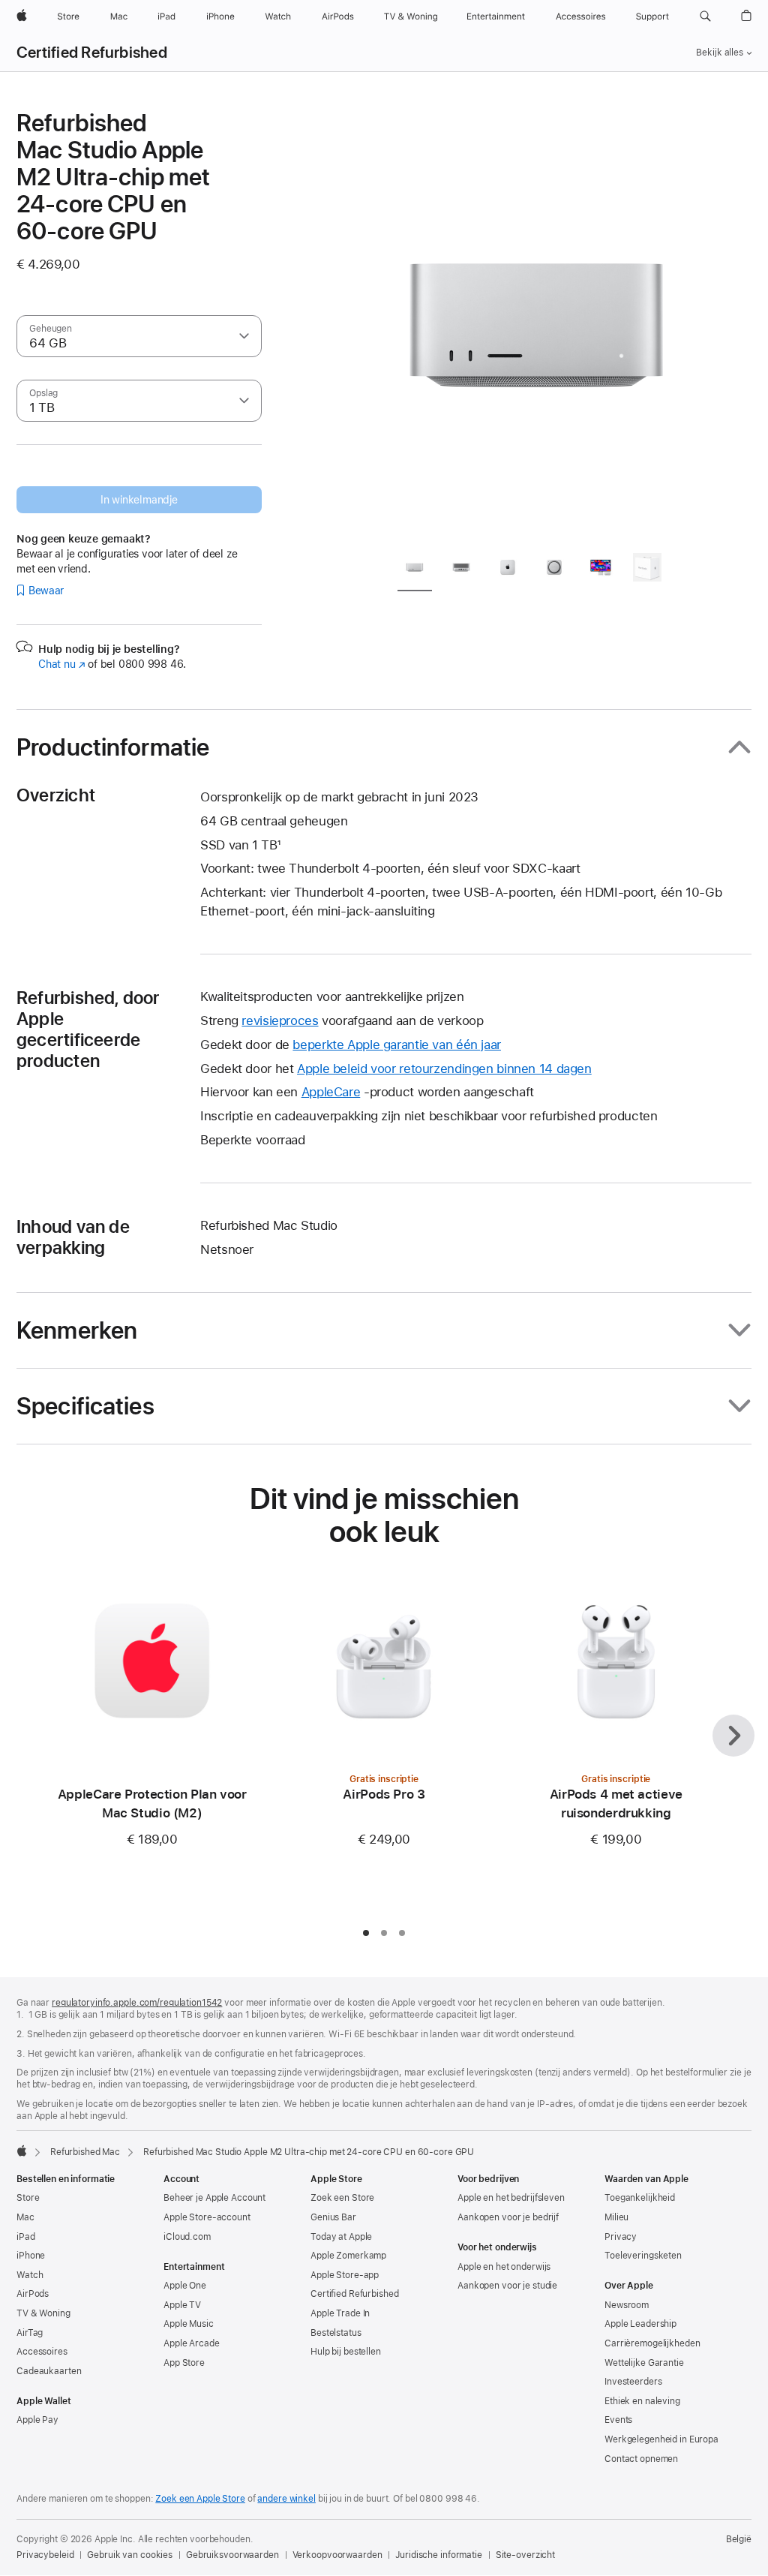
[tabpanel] (537, 324)
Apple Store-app (345, 2275)
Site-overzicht (525, 2555)
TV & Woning (43, 2313)
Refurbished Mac (85, 2152)
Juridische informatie (438, 2555)
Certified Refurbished (92, 53)
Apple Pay (37, 2420)
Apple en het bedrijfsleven (511, 2198)
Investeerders (633, 2382)
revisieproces (280, 1020)
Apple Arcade (192, 2343)
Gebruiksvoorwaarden (232, 2555)
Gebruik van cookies (130, 2555)
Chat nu (62, 664)
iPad (26, 2237)
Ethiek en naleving (642, 2401)
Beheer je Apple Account (214, 2198)
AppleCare (331, 1092)
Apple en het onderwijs (504, 2267)
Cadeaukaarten (49, 2371)
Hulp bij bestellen (346, 2352)
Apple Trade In (340, 2313)
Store (28, 2198)
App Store (184, 2363)
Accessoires (42, 2352)
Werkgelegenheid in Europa (661, 2439)
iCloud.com (187, 2237)
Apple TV (182, 2305)
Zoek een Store (342, 2198)
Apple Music (189, 2324)
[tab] (415, 570)
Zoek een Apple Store (200, 2499)
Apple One (185, 2286)
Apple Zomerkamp (348, 2256)
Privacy (621, 2237)
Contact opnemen (641, 2459)
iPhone (31, 2256)
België (739, 2539)
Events (618, 2420)
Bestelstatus (336, 2333)
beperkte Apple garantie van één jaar (397, 1045)
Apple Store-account (207, 2217)
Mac (25, 2217)
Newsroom (627, 2305)
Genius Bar (333, 2217)
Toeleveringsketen (643, 2256)
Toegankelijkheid (640, 2198)
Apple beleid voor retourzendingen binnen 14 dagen (444, 1069)
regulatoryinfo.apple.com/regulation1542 (137, 2003)
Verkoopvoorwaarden (337, 2555)
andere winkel (286, 2499)
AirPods (33, 2294)
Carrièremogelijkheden (652, 2343)
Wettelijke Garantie (644, 2363)
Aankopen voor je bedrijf (508, 2217)
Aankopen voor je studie (507, 2286)
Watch (30, 2275)
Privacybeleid (45, 2555)
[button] (705, 17)
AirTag (30, 2333)
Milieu (616, 2217)
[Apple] (22, 2151)
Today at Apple (341, 2237)
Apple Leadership (640, 2324)
